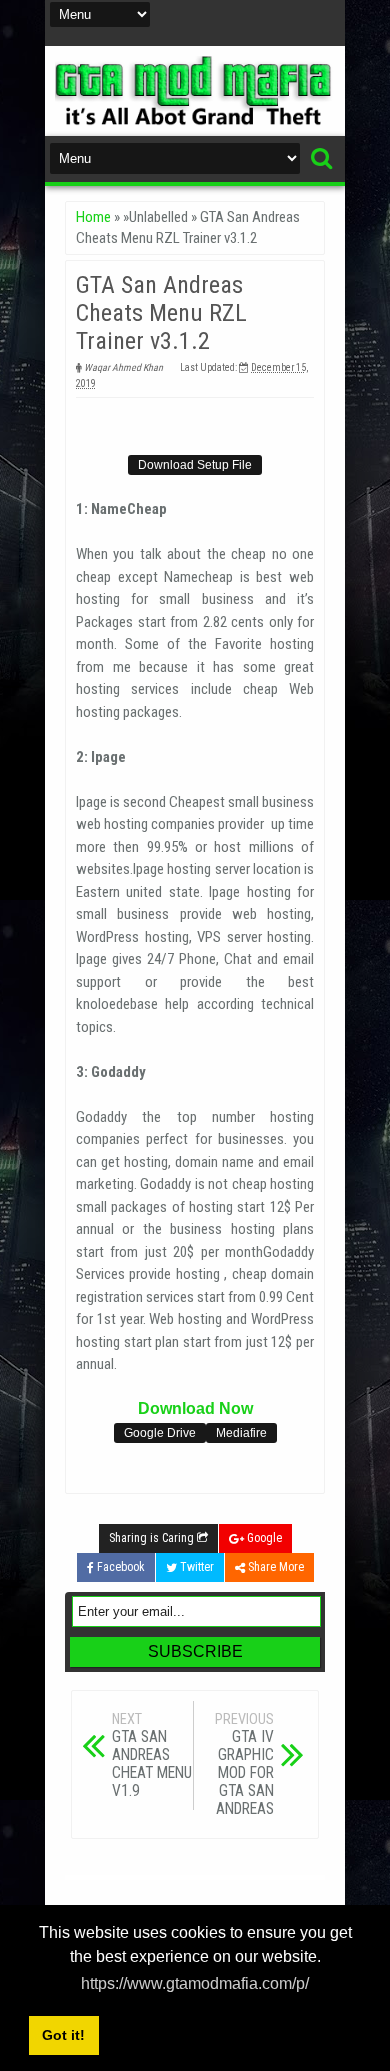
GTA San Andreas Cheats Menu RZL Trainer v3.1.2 (161, 313)
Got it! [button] (63, 2035)
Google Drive (160, 1433)
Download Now (195, 1408)
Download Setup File (195, 465)
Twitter (195, 1567)
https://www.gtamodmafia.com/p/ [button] (195, 1983)
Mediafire (241, 1433)
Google (263, 1538)
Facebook (119, 1567)
